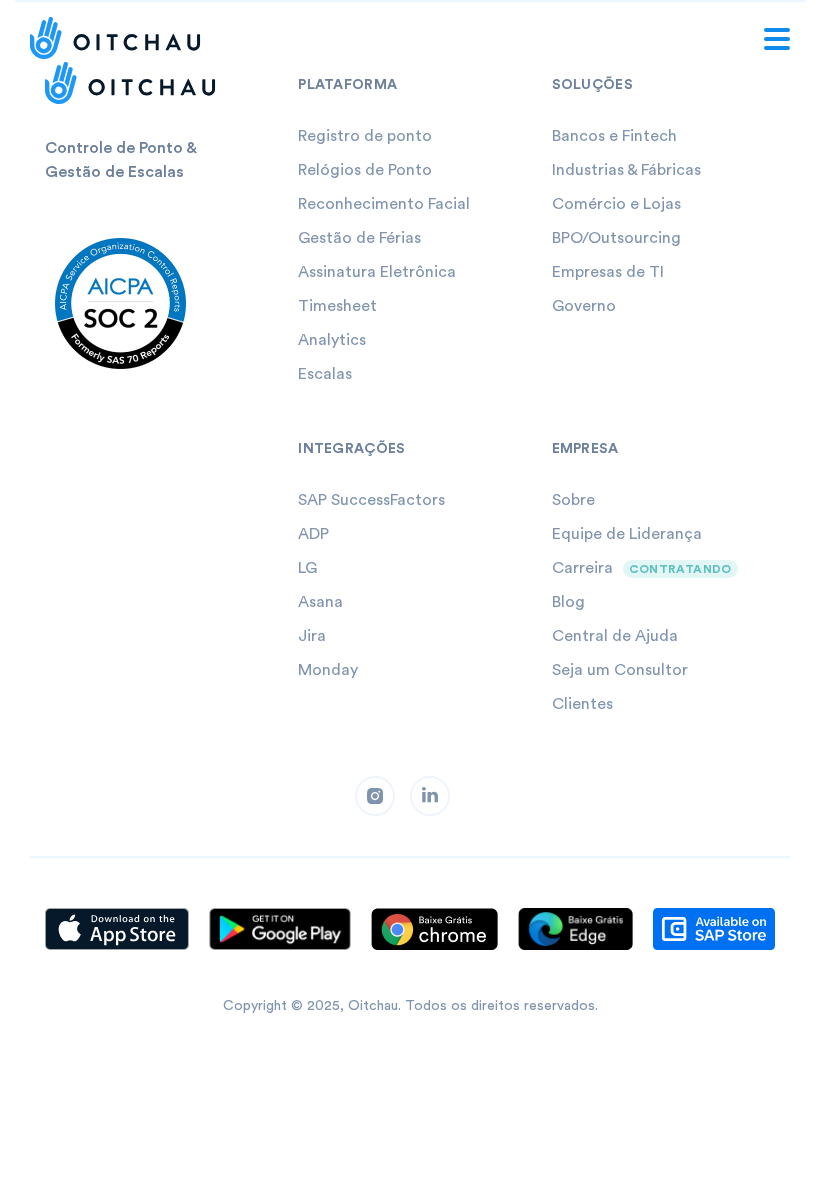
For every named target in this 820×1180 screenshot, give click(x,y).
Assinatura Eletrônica (377, 272)
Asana (320, 602)
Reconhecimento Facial (384, 204)
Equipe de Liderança (627, 534)
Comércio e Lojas (616, 204)
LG (307, 568)
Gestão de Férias (359, 238)
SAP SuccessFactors (371, 500)
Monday (328, 670)
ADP (313, 534)
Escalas (325, 374)
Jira (312, 636)
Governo (584, 306)
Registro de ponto (365, 136)
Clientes (582, 704)
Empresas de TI (608, 272)
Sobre (573, 500)
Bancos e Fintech (614, 136)
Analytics (332, 340)
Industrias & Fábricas (626, 170)
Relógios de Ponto (365, 170)
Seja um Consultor (620, 670)
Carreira (582, 568)
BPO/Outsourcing (616, 238)
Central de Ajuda (615, 636)
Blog (568, 602)
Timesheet (337, 306)
